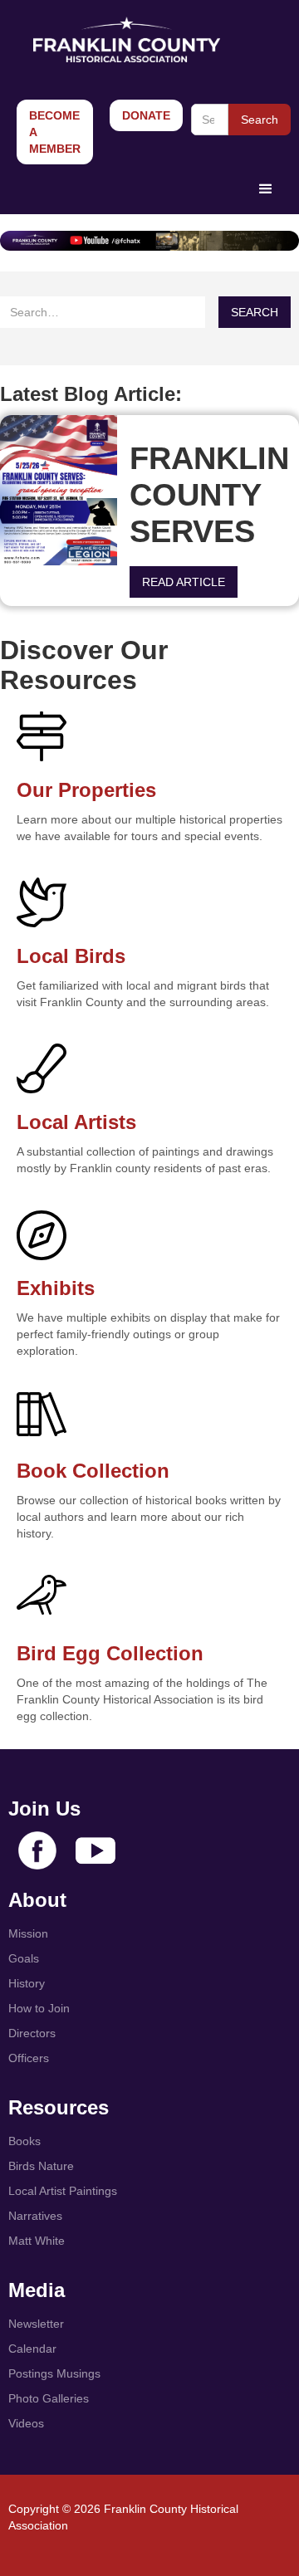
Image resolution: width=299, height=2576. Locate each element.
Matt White (37, 2241)
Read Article (184, 582)
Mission (28, 1933)
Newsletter (36, 2324)
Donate (146, 115)
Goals (24, 1958)
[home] (123, 39)
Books (25, 2141)
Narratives (35, 2216)
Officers (29, 2058)
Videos (26, 2423)
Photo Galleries (49, 2398)
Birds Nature (41, 2166)
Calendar (32, 2349)
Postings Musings (54, 2373)
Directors (32, 2033)
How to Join (39, 2008)
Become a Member (55, 132)
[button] (266, 189)
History (27, 1983)
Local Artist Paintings (63, 2191)
